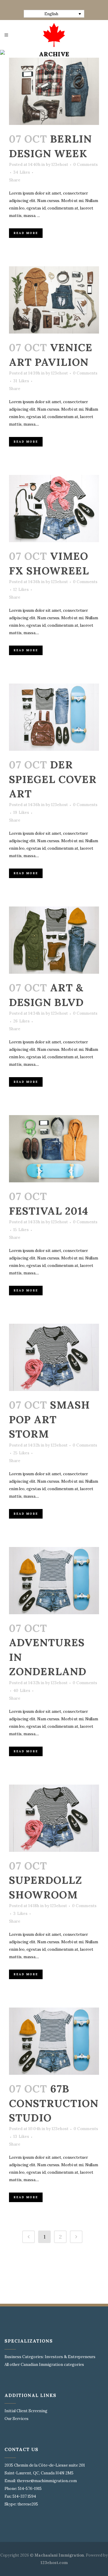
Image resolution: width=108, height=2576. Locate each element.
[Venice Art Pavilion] (54, 300)
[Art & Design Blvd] (54, 940)
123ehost (60, 165)
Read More (26, 233)
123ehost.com (54, 2563)
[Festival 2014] (54, 1149)
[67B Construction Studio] (54, 2041)
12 (21, 590)
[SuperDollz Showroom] (54, 1818)
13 (21, 2137)
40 (22, 1691)
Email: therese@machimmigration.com (41, 2481)
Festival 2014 (49, 1211)
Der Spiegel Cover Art (53, 779)
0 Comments (85, 165)
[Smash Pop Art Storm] (54, 1357)
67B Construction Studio (54, 2103)
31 (21, 381)
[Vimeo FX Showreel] (54, 509)
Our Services (16, 2419)
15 (21, 1230)
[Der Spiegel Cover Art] (54, 717)
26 (21, 1021)
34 (22, 172)
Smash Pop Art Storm (49, 1419)
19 (21, 813)
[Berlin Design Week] (54, 91)
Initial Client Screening (26, 2411)
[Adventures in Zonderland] (54, 1581)
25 (21, 1453)
